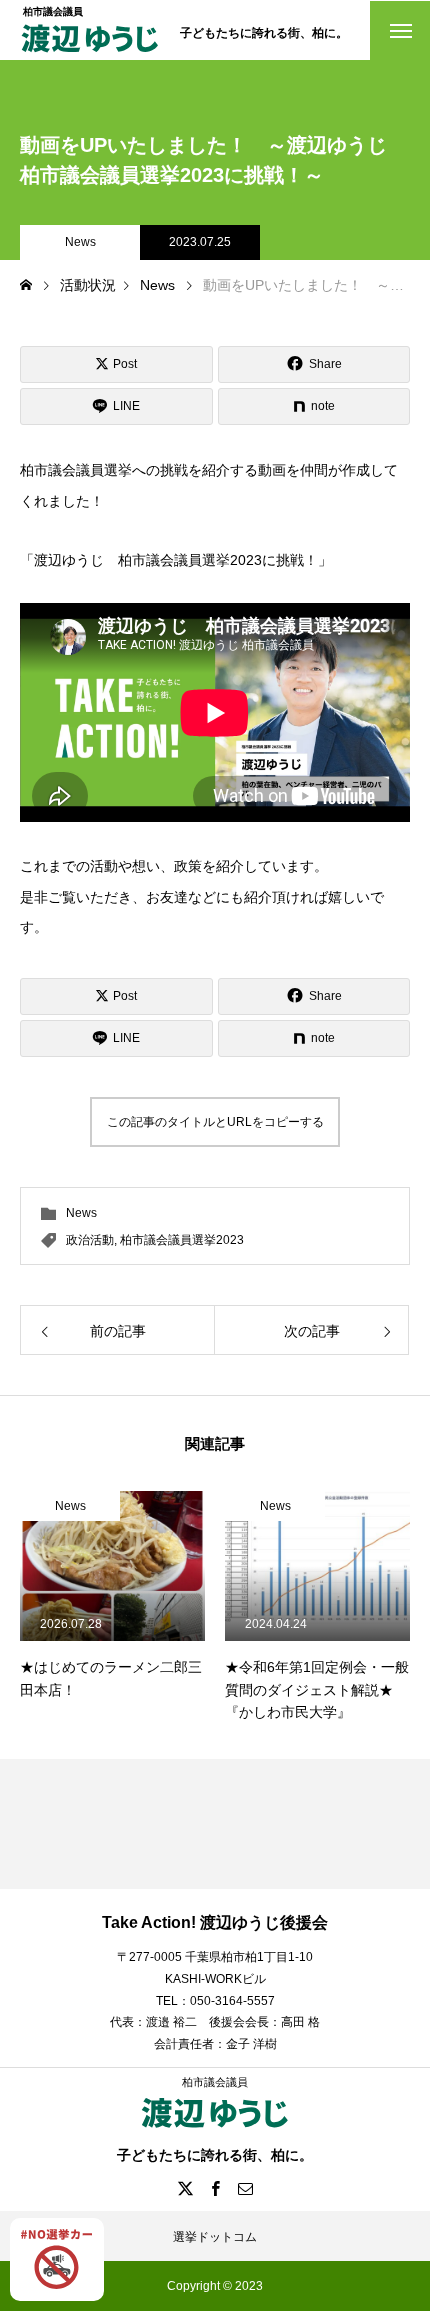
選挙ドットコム (215, 2237)
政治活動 (90, 1240)
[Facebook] (215, 2188)
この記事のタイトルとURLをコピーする (215, 1122)
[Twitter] (185, 2188)
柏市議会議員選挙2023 (182, 1240)
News (80, 242)
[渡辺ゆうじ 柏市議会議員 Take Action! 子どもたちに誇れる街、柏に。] (90, 53)
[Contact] (245, 2188)
